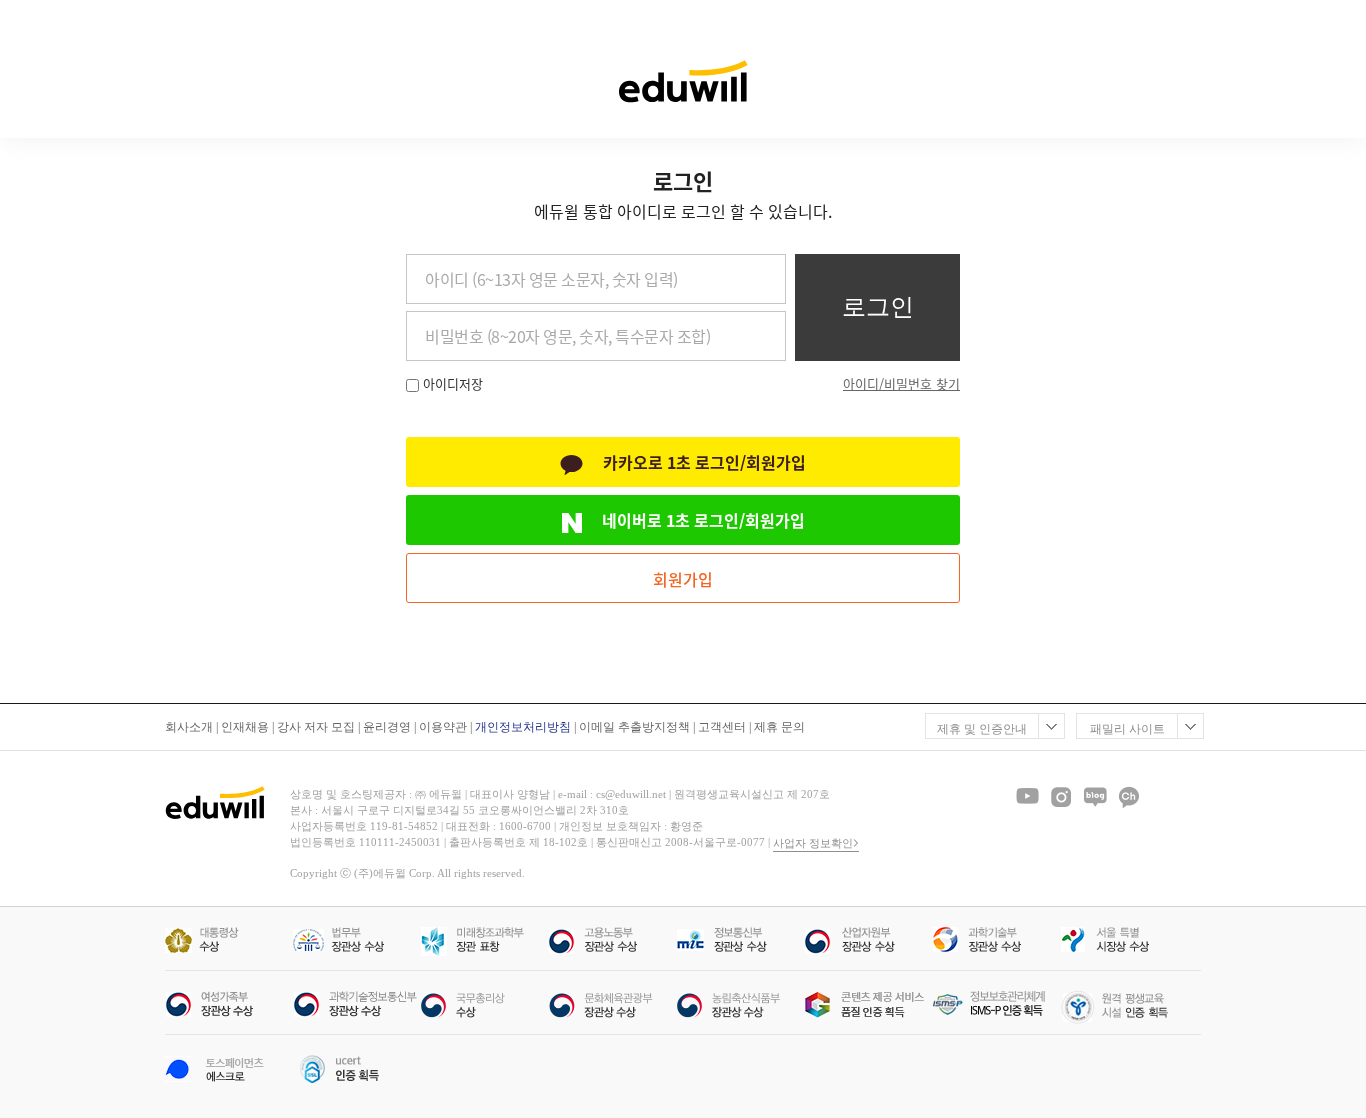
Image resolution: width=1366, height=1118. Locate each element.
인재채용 (245, 727)
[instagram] (1061, 797)
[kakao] (1129, 797)
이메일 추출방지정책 (634, 727)
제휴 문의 (779, 727)
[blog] (1095, 797)
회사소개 (189, 727)
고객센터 (722, 727)
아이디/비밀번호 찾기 (901, 383)
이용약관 (443, 727)
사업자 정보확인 (813, 843)
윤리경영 (387, 727)
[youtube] (1027, 797)
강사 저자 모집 (316, 727)
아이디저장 (453, 383)
